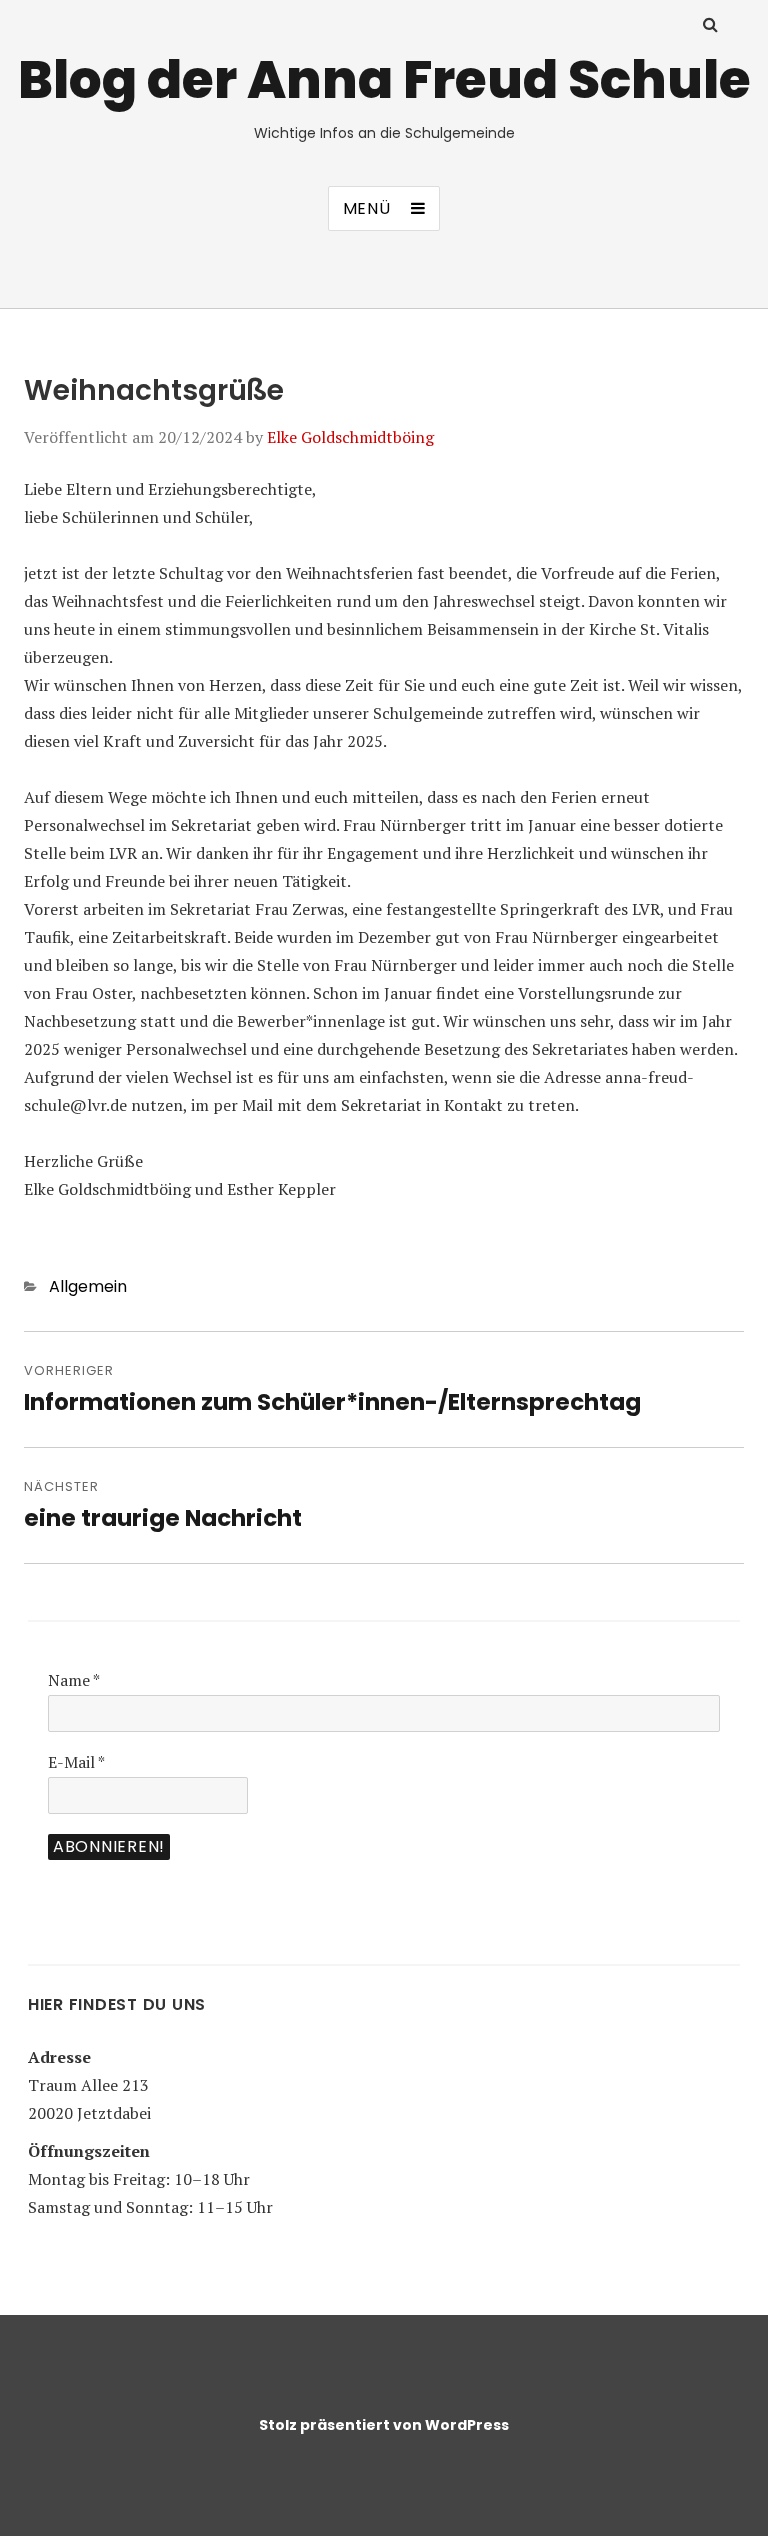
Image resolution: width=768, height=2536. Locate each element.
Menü (367, 208)
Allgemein (88, 1286)
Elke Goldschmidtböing (350, 437)
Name (74, 1680)
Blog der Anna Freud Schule (384, 79)
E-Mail (76, 1762)
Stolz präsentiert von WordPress (384, 2425)
